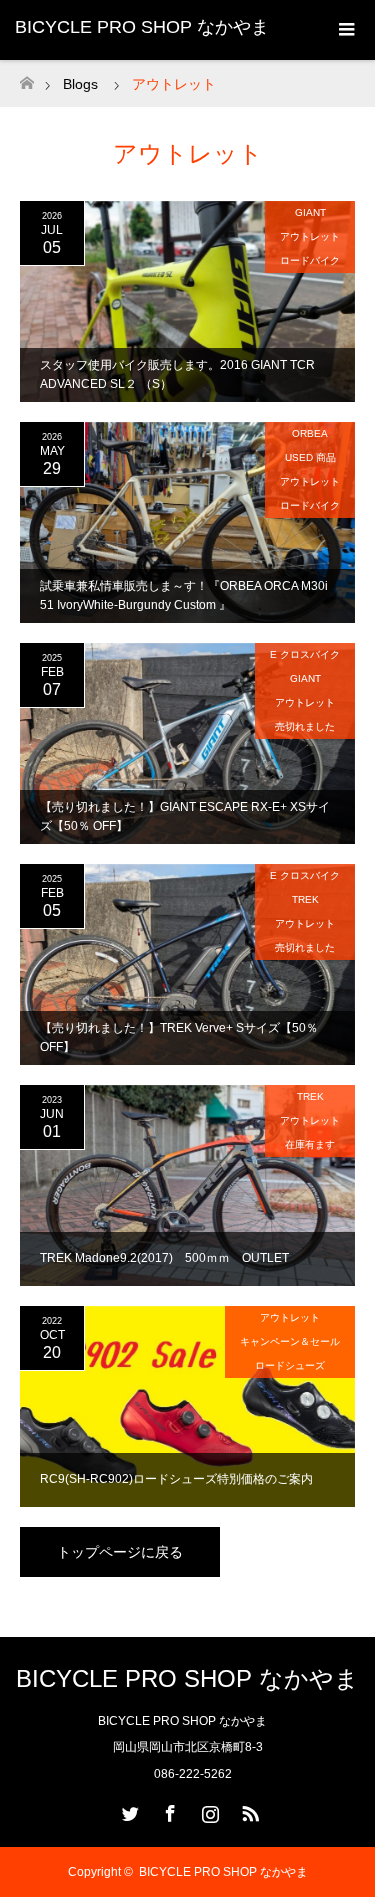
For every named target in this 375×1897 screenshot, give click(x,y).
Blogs (80, 84)
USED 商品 (310, 457)
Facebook (168, 1810)
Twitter (128, 1810)
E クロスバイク (305, 654)
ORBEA (310, 433)
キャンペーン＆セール (290, 1341)
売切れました (305, 726)
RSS (248, 1810)
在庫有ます (310, 1144)
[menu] (345, 30)
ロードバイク (310, 260)
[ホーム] (26, 77)
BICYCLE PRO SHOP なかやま (142, 27)
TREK (305, 899)
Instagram (208, 1810)
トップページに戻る (120, 1552)
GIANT (310, 212)
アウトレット (310, 236)
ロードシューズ (290, 1365)
